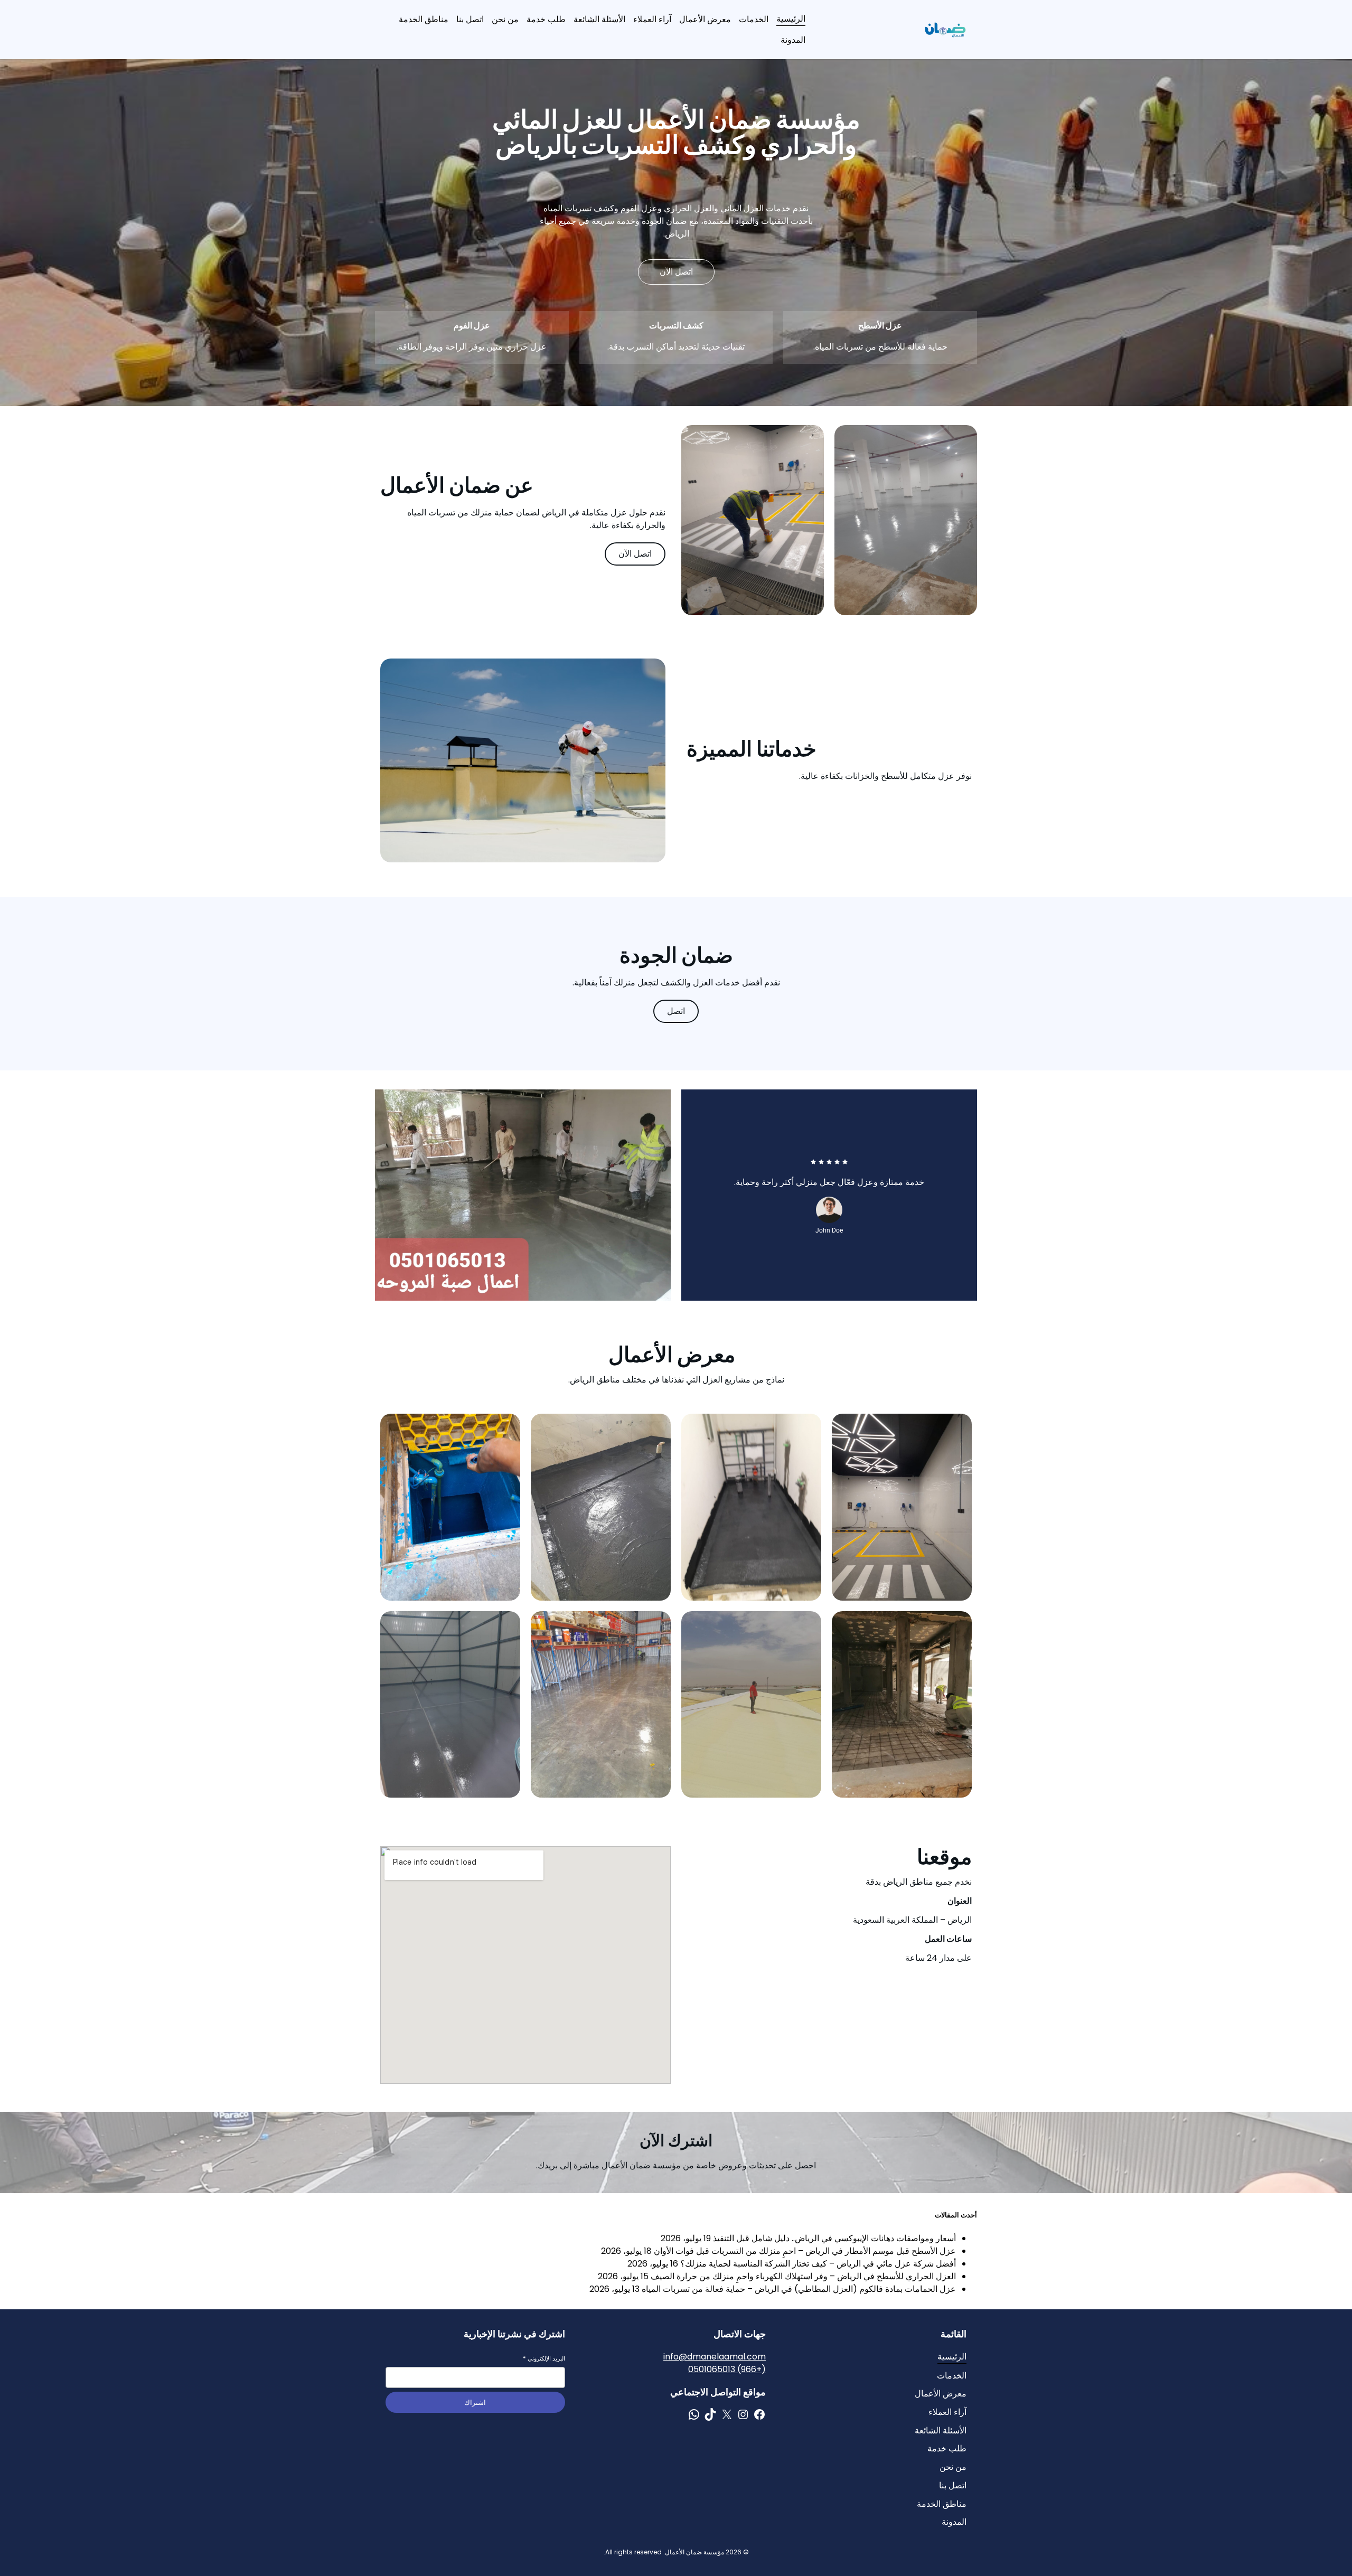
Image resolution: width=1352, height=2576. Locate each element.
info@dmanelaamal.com (715, 2357)
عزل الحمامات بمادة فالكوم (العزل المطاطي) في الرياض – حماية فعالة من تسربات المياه (799, 2289)
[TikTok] (710, 2414)
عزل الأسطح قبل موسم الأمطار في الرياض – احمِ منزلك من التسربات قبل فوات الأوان (805, 2251)
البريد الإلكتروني (544, 2359)
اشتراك (475, 2403)
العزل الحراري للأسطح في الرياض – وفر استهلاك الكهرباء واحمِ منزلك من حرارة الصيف (803, 2276)
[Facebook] (759, 2414)
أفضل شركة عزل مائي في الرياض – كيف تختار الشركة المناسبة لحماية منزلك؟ (818, 2264)
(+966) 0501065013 (727, 2369)
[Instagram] (743, 2414)
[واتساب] (694, 2414)
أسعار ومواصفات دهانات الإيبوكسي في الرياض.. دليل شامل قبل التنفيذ (834, 2238)
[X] (727, 2414)
